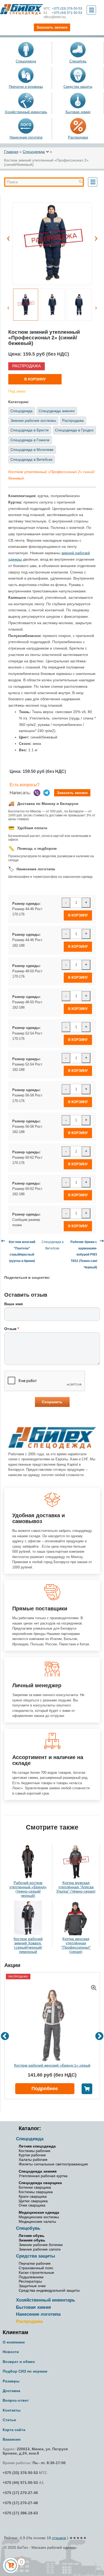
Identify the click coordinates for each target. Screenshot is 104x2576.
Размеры (11, 2381)
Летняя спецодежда (37, 2146)
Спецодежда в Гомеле (30, 440)
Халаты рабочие (33, 2160)
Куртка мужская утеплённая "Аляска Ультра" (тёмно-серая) (76, 1887)
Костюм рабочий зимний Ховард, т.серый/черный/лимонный (28, 1945)
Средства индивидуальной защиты (49, 2290)
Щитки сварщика (33, 2201)
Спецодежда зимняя (57, 411)
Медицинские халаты (37, 2221)
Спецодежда (26, 61)
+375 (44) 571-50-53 (63, 13)
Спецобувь (78, 61)
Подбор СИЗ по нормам (25, 2371)
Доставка (11, 2391)
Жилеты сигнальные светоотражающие (53, 2164)
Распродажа (78, 137)
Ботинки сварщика (35, 2187)
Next (96, 235)
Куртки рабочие (32, 2155)
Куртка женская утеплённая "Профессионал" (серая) (76, 1945)
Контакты (12, 2410)
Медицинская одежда (39, 2212)
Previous (8, 235)
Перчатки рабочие (35, 2263)
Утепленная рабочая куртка (43, 2176)
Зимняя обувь (32, 2240)
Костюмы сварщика (36, 2192)
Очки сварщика (32, 2205)
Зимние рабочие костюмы (33, 420)
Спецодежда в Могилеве (32, 450)
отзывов (59, 2538)
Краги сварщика (33, 2196)
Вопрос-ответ (16, 2400)
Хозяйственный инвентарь (26, 112)
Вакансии (12, 2439)
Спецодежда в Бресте (30, 430)
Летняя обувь (32, 2236)
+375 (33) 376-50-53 (63, 9)
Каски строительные (36, 2272)
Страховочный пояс (36, 2268)
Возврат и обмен (19, 2362)
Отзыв (12, 1329)
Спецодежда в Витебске (31, 459)
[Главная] (22, 9)
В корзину (35, 379)
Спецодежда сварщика (40, 2183)
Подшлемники (31, 2277)
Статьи (9, 2420)
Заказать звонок (72, 793)
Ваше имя (13, 1304)
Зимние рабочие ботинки (41, 2245)
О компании (14, 2342)
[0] (11, 2565)
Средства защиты (78, 87)
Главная (11, 152)
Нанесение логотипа (26, 137)
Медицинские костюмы (39, 2217)
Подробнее (45, 2089)
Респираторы (30, 2281)
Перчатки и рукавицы (26, 87)
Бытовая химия (78, 112)
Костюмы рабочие (35, 2151)
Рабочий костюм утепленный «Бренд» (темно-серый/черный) (28, 1889)
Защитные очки (32, 2286)
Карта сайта (14, 2430)
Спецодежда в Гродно (74, 430)
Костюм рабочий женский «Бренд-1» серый (52, 2065)
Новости (11, 2352)
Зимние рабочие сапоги (40, 2249)
